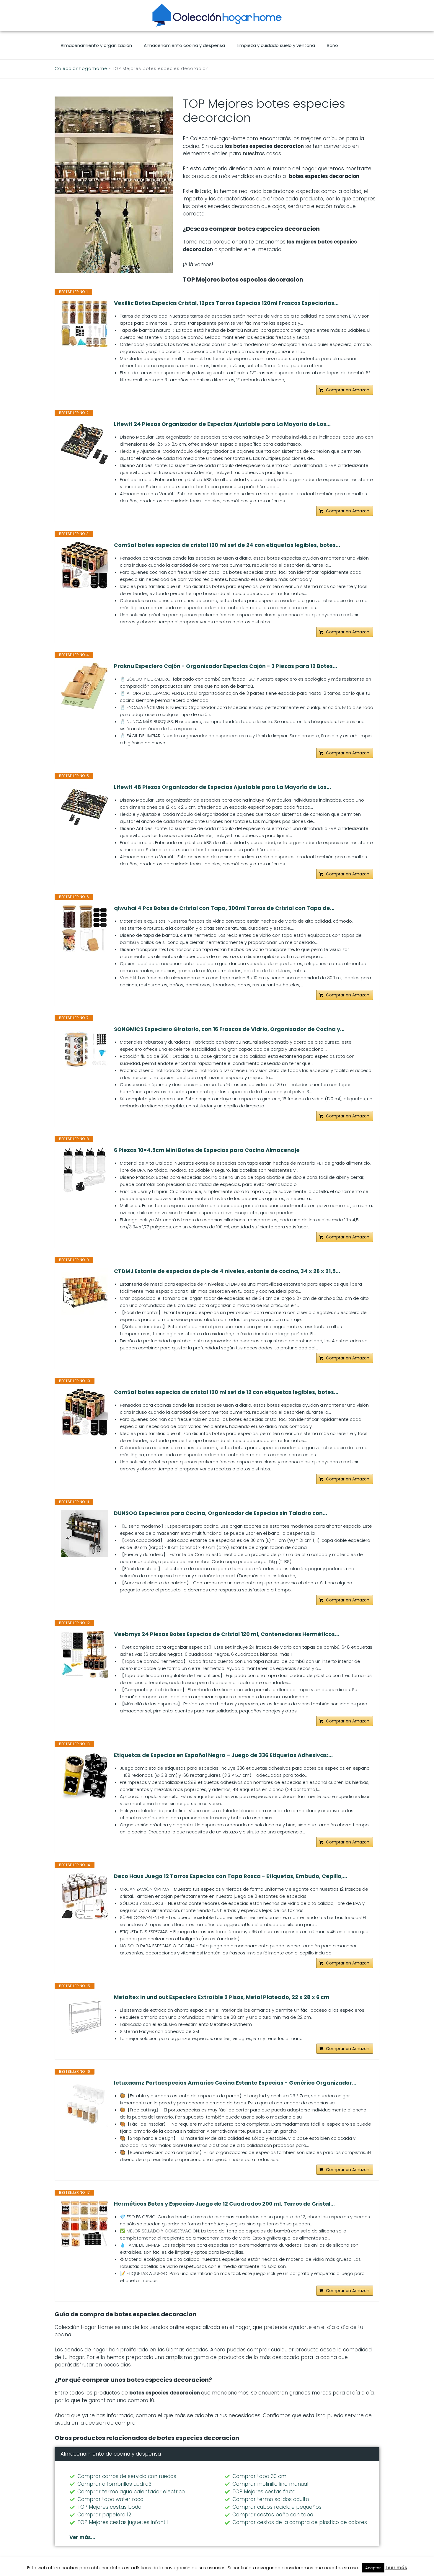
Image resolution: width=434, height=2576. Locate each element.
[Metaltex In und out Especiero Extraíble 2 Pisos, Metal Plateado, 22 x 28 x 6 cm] (84, 2017)
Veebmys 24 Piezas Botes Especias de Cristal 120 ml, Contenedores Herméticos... (227, 1634)
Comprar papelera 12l (105, 2515)
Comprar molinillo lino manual (270, 2484)
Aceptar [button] (373, 2568)
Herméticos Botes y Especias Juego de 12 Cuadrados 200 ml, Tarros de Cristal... (224, 2204)
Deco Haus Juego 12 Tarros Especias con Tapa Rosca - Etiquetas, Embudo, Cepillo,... (231, 1876)
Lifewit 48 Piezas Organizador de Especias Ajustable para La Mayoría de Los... (222, 787)
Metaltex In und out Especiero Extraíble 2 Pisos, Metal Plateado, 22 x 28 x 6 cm (222, 1997)
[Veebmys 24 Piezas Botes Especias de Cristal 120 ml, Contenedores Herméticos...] (84, 1654)
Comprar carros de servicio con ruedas (127, 2476)
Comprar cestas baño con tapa (273, 2515)
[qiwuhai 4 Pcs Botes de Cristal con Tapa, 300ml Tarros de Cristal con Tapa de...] (84, 928)
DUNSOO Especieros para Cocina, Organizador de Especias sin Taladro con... (221, 1513)
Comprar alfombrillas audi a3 (114, 2484)
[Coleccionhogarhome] (217, 15)
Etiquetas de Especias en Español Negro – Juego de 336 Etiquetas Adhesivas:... (223, 1755)
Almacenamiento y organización (96, 45)
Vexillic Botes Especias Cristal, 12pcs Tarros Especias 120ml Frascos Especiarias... (226, 303)
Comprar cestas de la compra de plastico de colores (300, 2522)
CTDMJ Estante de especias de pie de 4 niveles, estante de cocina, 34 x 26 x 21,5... (227, 1271)
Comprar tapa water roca (110, 2499)
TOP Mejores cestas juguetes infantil (123, 2522)
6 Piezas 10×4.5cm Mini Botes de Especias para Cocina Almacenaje (207, 1150)
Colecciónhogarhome (81, 68)
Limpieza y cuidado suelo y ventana (276, 45)
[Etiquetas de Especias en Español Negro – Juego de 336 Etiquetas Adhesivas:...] (84, 1775)
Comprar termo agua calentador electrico (131, 2492)
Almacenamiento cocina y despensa (184, 45)
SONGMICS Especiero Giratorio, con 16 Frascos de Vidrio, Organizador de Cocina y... (229, 1029)
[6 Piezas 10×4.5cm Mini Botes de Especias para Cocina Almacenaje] (84, 1170)
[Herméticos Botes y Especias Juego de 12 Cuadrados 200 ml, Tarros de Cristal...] (84, 2224)
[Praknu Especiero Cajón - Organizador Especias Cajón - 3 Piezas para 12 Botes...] (84, 686)
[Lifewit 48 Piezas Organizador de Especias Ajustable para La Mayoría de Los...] (84, 807)
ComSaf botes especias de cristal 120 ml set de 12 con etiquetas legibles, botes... (226, 1392)
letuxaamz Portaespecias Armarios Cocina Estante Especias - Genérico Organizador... (235, 2083)
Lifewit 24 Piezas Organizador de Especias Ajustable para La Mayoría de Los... (222, 424)
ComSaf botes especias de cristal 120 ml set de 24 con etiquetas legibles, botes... (227, 545)
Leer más (396, 2568)
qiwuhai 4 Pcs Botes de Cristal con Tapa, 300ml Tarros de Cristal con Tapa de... (224, 908)
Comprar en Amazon (348, 390)
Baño (332, 45)
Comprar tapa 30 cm (259, 2476)
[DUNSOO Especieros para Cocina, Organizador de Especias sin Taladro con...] (84, 1533)
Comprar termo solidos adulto (271, 2499)
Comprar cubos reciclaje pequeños (277, 2507)
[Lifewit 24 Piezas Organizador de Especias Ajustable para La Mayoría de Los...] (84, 444)
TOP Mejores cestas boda (109, 2507)
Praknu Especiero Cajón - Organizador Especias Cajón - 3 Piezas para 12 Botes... (226, 666)
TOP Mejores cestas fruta (264, 2492)
